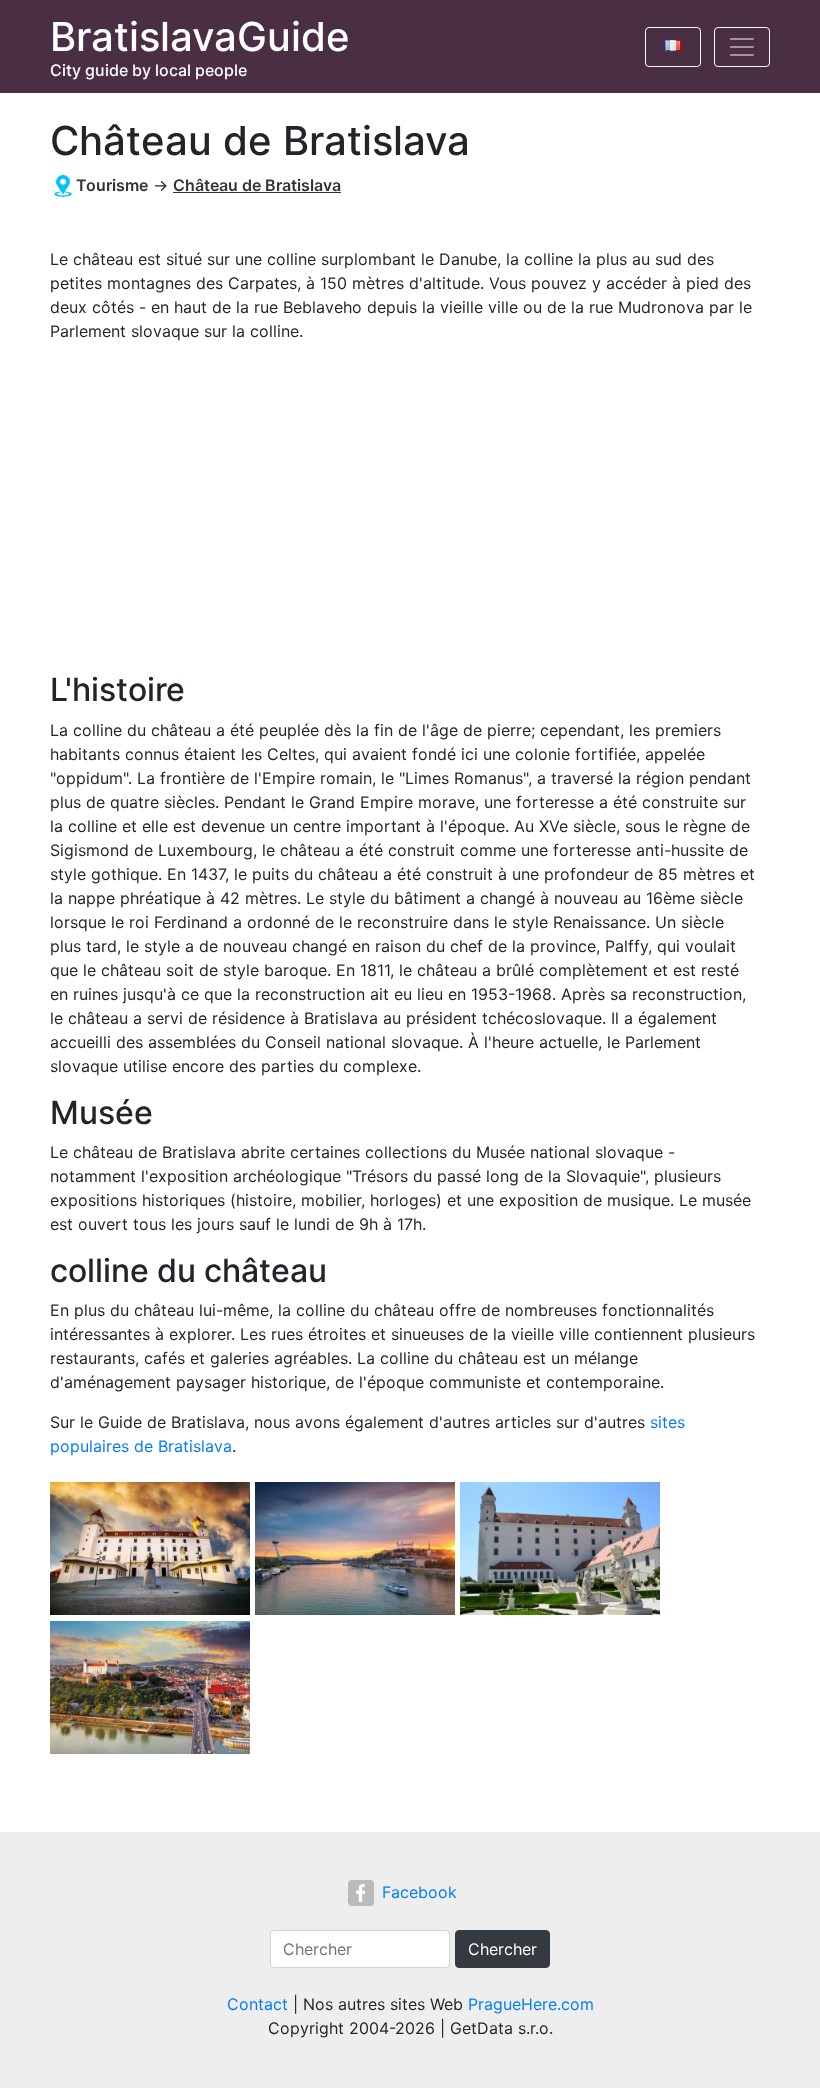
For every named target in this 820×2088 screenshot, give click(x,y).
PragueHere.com (531, 2004)
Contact (257, 2004)
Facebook (419, 1892)
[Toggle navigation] (742, 47)
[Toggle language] (673, 47)
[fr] (673, 42)
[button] (152, 1550)
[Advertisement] (402, 507)
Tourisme (112, 185)
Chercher (502, 1949)
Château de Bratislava (257, 185)
